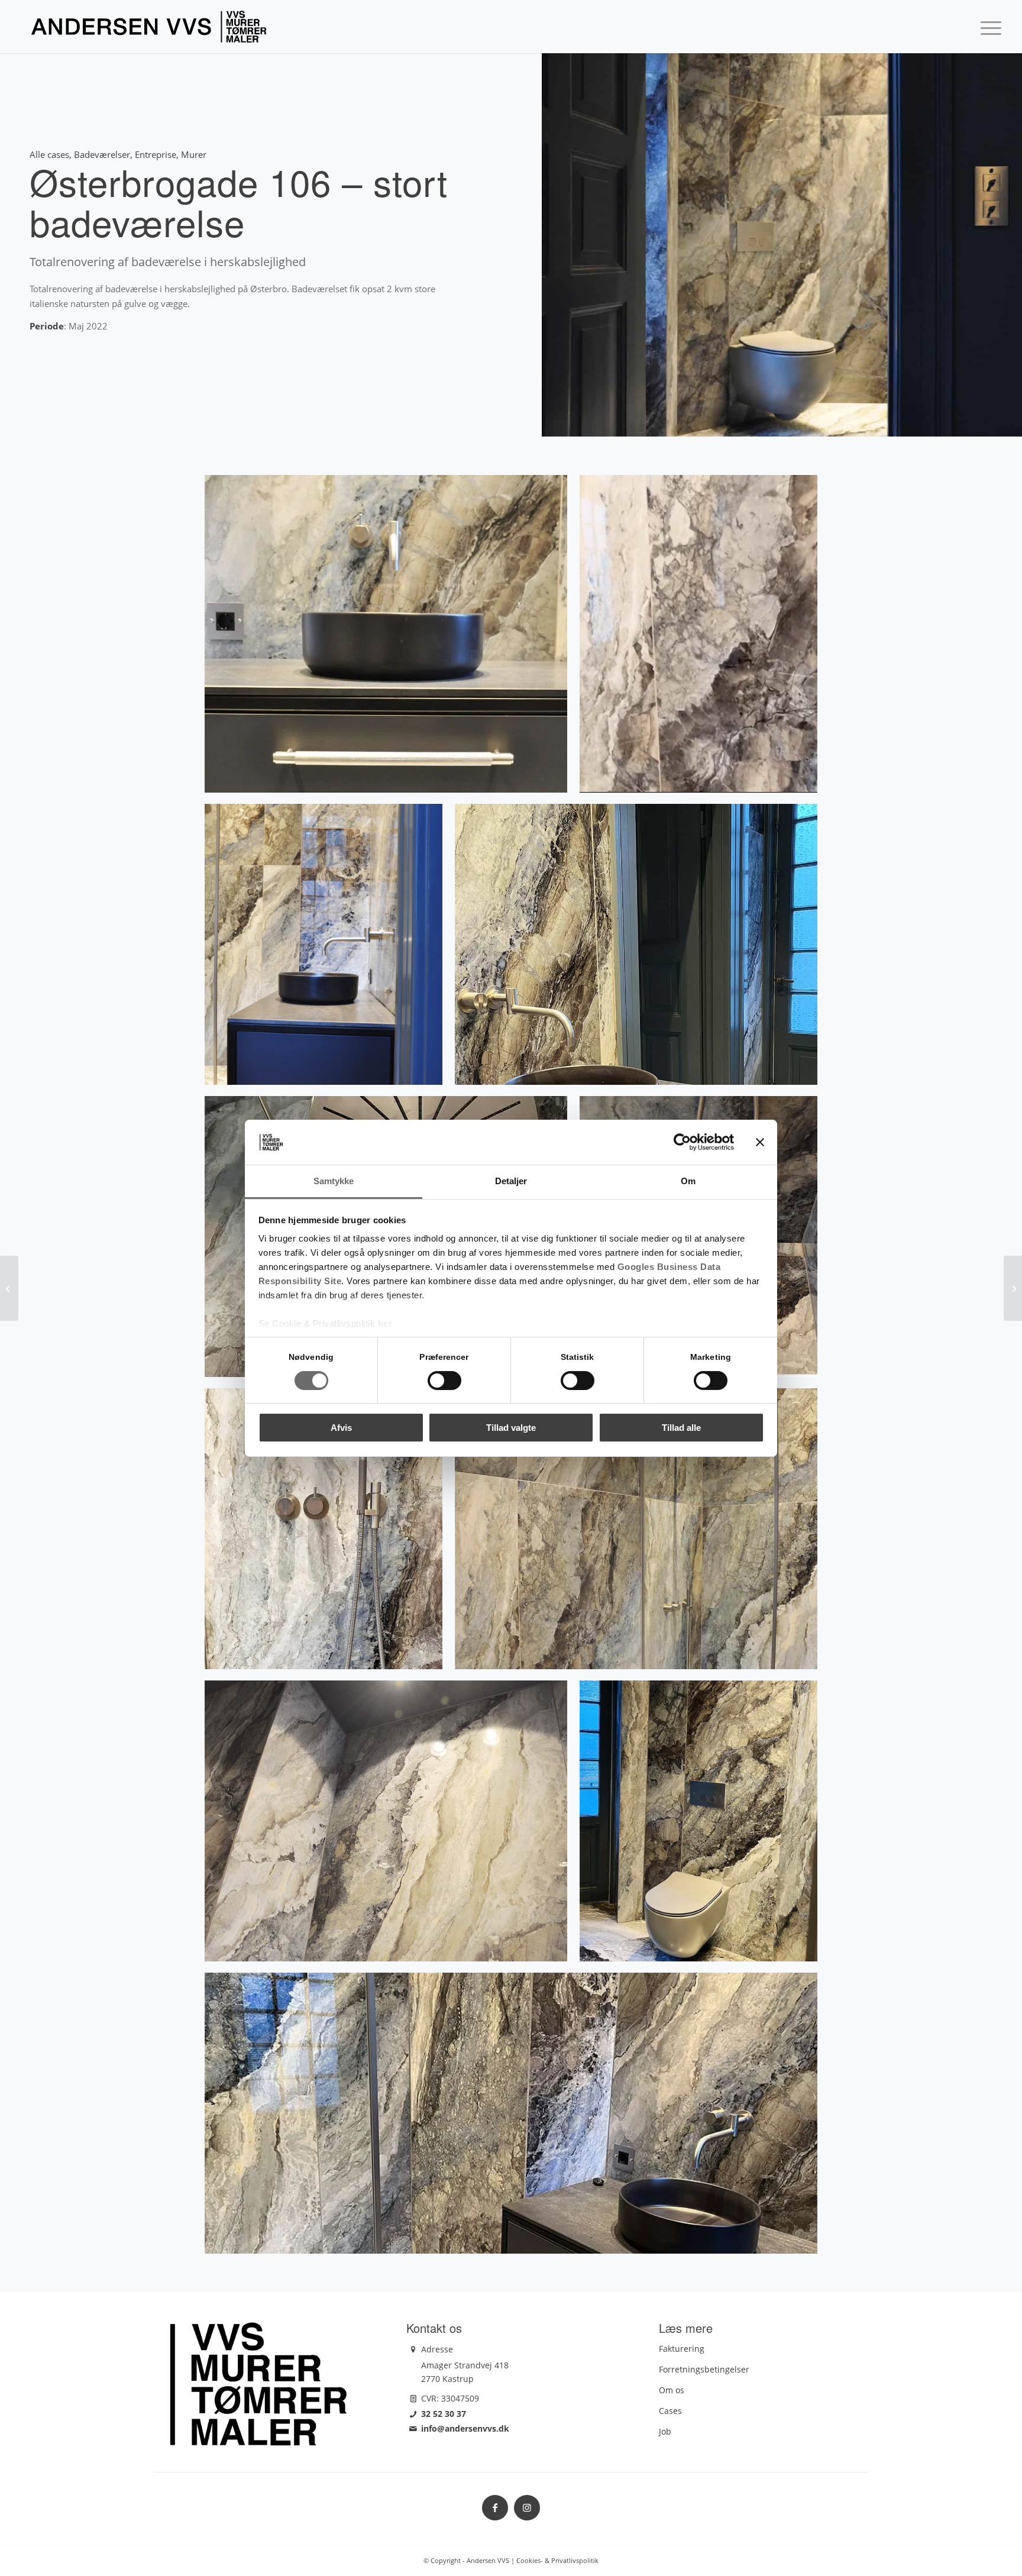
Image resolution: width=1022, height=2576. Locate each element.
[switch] (444, 1381)
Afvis (341, 1428)
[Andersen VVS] (149, 27)
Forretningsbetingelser (704, 2369)
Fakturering (682, 2349)
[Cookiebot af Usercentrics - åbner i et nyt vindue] (682, 1142)
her (385, 1323)
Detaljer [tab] (511, 1181)
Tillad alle (681, 1428)
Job (665, 2431)
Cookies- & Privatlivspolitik (557, 2560)
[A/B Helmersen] (1013, 1288)
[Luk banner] (760, 1142)
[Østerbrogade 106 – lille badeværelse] (9, 1288)
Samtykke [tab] (334, 1181)
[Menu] (987, 27)
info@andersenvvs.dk (465, 2428)
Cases (670, 2411)
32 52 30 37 (444, 2414)
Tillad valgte (511, 1428)
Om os (672, 2390)
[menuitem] (987, 27)
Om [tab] (688, 1181)
